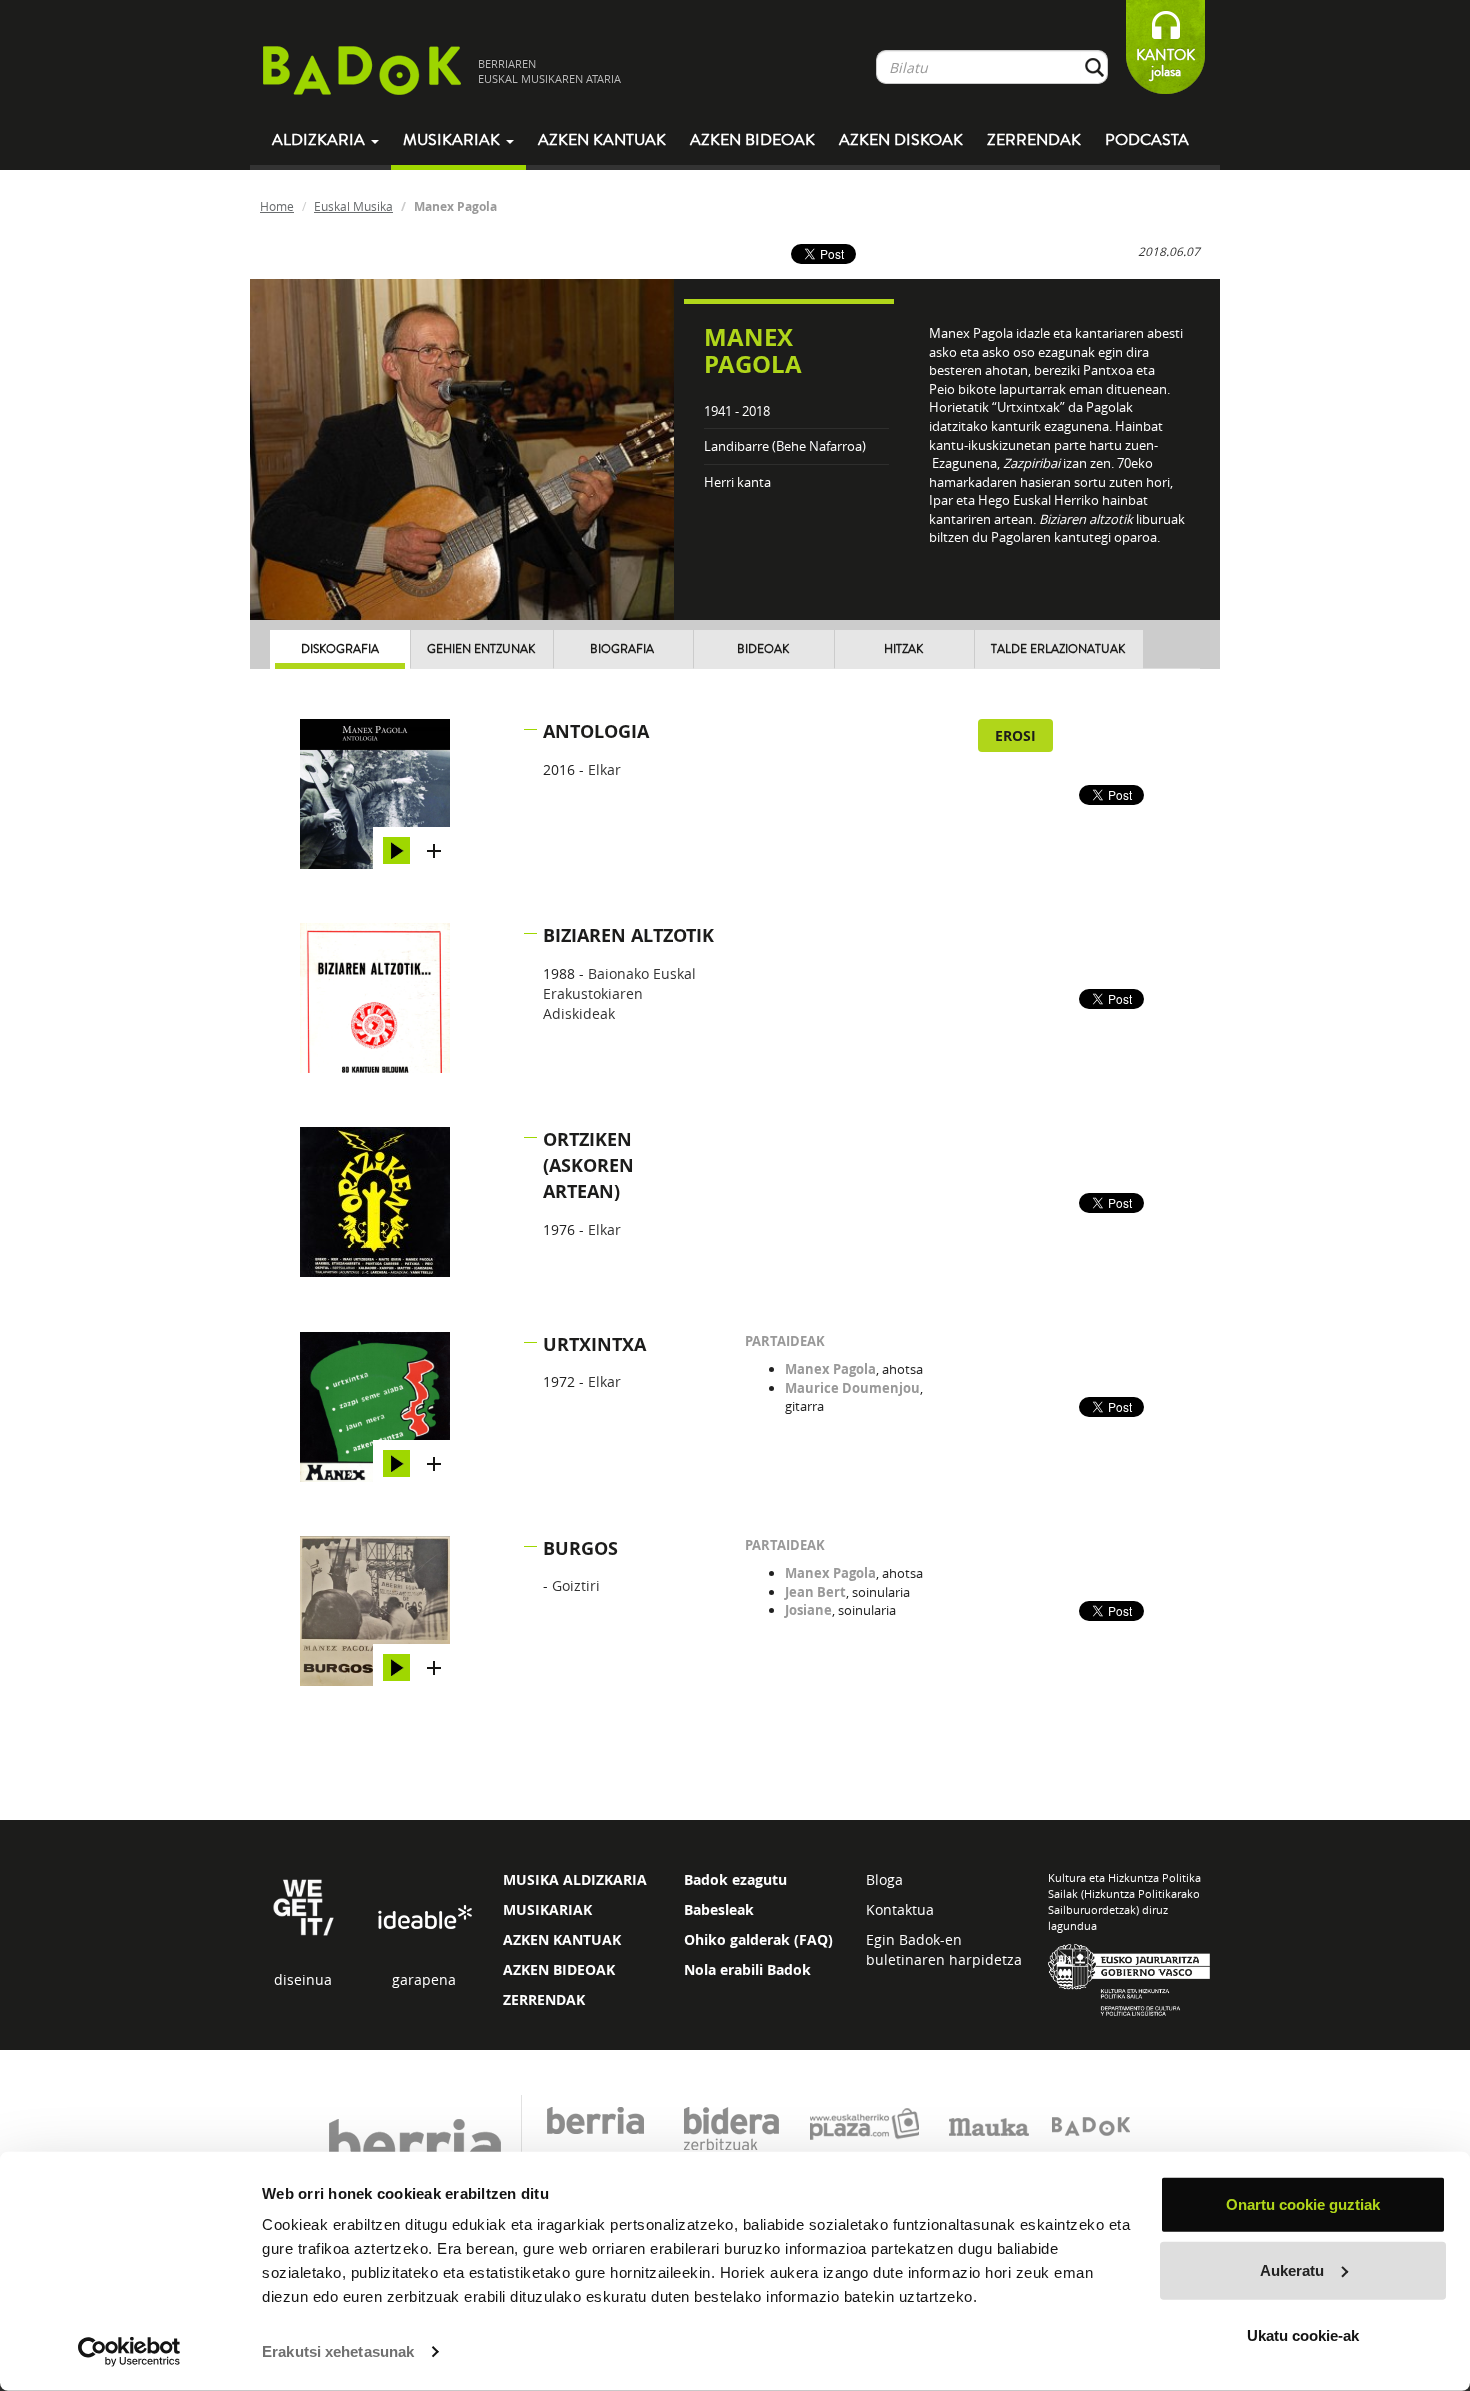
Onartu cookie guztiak (1303, 2204)
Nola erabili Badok (747, 1969)
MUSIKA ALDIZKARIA (575, 1879)
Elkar (604, 769)
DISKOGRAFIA (340, 649)
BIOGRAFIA (622, 649)
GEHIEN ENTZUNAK (481, 649)
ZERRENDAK (544, 1999)
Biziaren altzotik (628, 935)
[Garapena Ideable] (424, 1918)
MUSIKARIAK (547, 1909)
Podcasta (1147, 140)
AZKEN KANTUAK (562, 1939)
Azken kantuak (602, 140)
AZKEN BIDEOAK (559, 1969)
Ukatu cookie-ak (1303, 2335)
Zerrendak (1034, 140)
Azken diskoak (901, 140)
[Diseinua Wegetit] (303, 1905)
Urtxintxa (594, 1344)
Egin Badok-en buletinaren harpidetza (944, 1949)
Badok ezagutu (735, 1879)
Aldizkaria (320, 140)
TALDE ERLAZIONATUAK (1058, 649)
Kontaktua (900, 1909)
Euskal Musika (353, 206)
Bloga (884, 1879)
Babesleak (719, 1909)
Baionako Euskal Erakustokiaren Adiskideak (619, 993)
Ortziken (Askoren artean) (588, 1165)
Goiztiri (576, 1585)
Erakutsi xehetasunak (338, 2351)
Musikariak (453, 140)
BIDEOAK (763, 649)
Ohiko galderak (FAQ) (758, 1939)
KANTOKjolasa (1165, 63)
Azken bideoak (752, 140)
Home (277, 206)
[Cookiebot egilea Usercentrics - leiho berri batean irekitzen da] (129, 2352)
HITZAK (903, 649)
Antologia (596, 731)
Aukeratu (1292, 2269)
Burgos (580, 1548)
